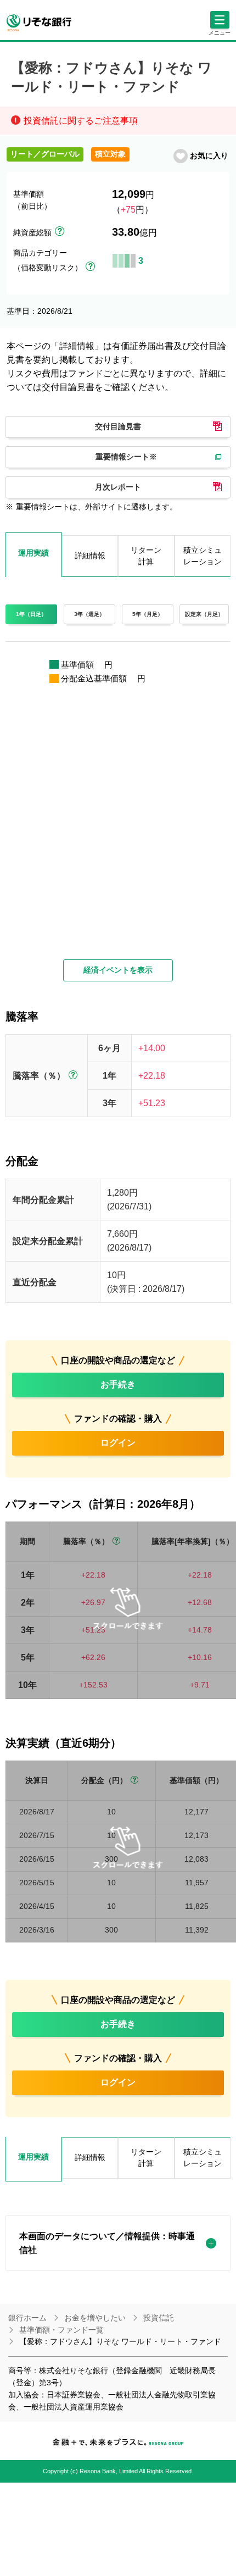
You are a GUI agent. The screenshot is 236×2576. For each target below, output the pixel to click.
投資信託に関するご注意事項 (81, 121)
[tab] (34, 2159)
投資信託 (159, 2318)
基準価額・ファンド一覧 (61, 2330)
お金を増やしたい (95, 2318)
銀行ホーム (27, 2318)
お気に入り (209, 156)
